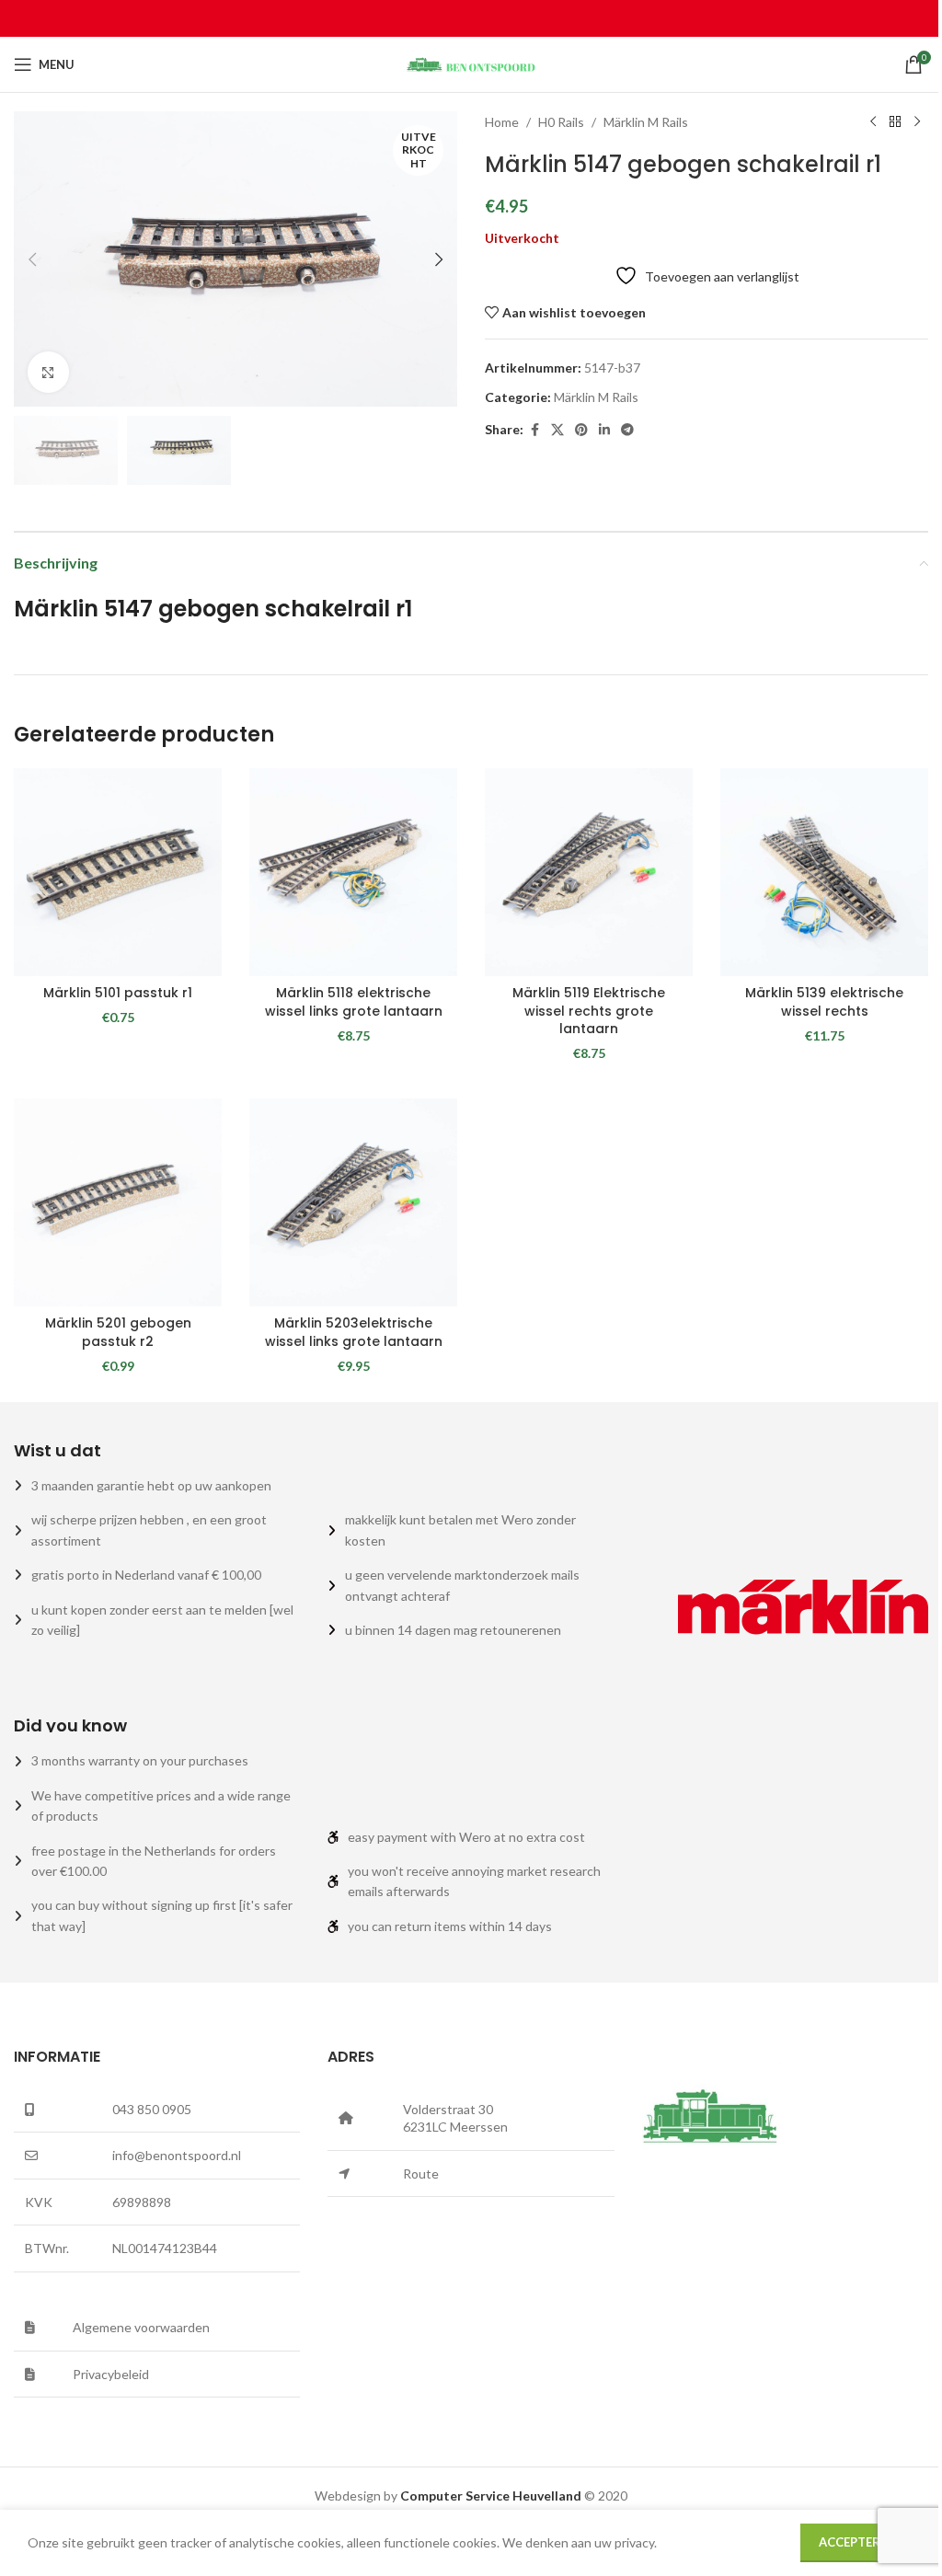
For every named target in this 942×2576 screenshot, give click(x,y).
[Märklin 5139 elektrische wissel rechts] (824, 872)
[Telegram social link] (627, 430)
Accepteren (857, 2542)
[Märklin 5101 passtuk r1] (118, 872)
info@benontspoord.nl (177, 2155)
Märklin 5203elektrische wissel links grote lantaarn (354, 1332)
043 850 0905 (152, 2109)
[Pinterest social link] (581, 430)
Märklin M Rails (646, 122)
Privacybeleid (111, 2374)
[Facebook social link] (534, 430)
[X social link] (557, 430)
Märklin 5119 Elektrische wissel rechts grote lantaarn (589, 1011)
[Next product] (917, 122)
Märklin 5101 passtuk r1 (118, 993)
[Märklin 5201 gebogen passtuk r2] (118, 1202)
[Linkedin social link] (604, 430)
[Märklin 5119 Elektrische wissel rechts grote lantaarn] (589, 872)
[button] (32, 259)
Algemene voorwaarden (141, 2327)
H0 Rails (561, 122)
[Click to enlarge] (48, 372)
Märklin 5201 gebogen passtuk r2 (118, 1332)
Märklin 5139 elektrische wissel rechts (824, 1002)
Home (502, 122)
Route (421, 2173)
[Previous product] (873, 122)
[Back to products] (895, 122)
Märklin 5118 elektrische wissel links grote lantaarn (354, 1002)
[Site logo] (471, 63)
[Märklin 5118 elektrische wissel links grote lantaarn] (353, 872)
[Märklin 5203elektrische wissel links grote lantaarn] (353, 1202)
